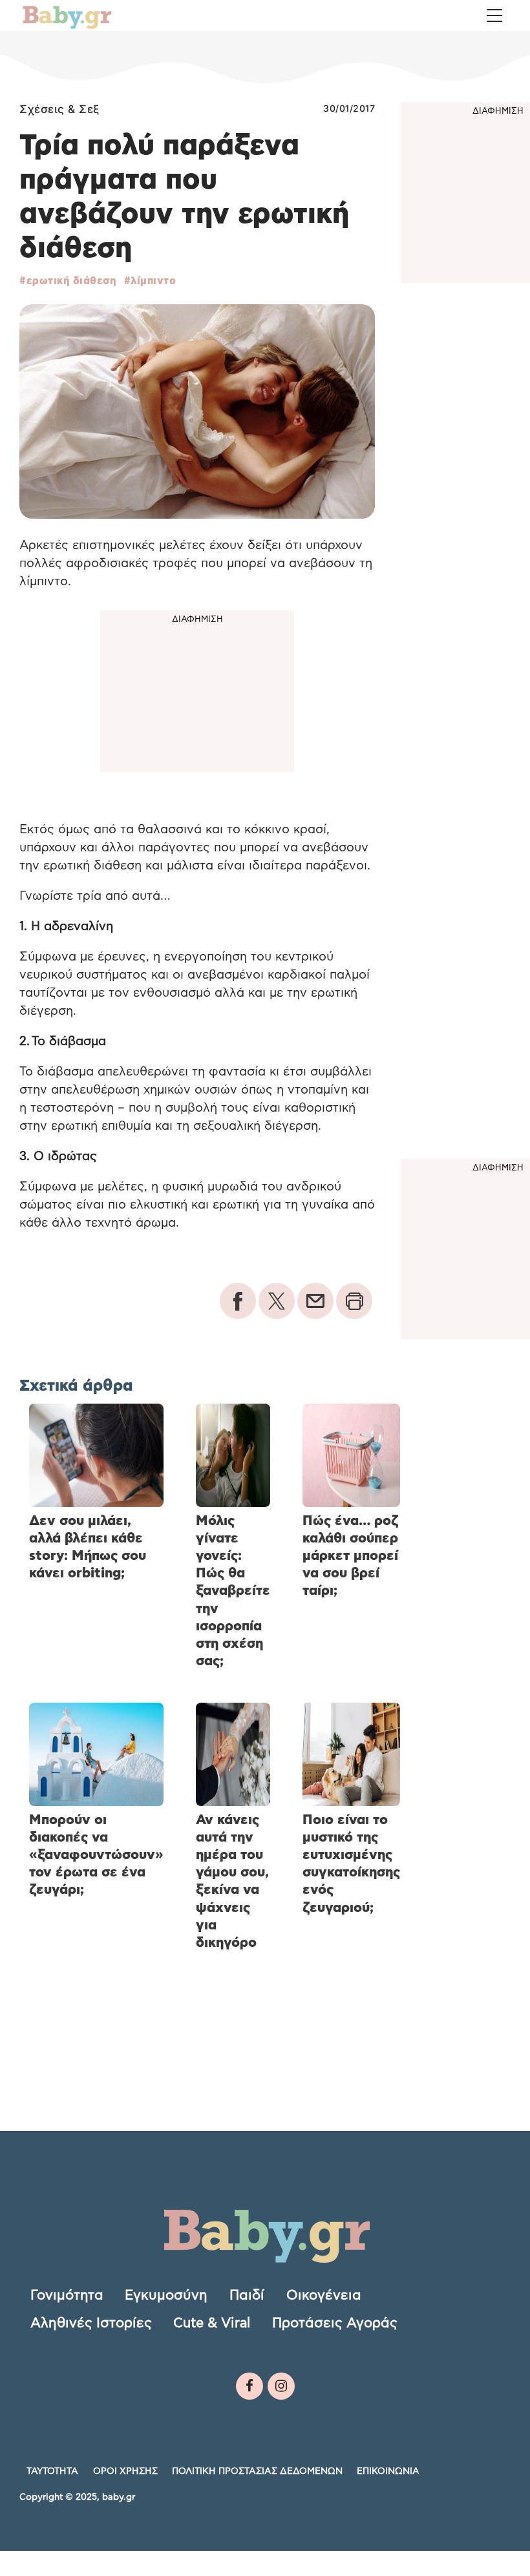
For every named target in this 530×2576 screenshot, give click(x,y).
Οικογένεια (324, 2295)
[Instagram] (281, 2386)
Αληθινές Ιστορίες (91, 2323)
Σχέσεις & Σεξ (60, 109)
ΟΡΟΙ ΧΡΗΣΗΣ (125, 2471)
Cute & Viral (212, 2323)
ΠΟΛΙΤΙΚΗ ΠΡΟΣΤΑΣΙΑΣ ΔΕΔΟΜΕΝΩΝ (257, 2471)
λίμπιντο (153, 281)
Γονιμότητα (67, 2295)
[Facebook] (249, 2386)
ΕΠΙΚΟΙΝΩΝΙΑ (388, 2471)
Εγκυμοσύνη (166, 2295)
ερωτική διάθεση (71, 281)
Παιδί (247, 2295)
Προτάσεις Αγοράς (335, 2323)
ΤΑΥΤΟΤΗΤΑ (52, 2471)
